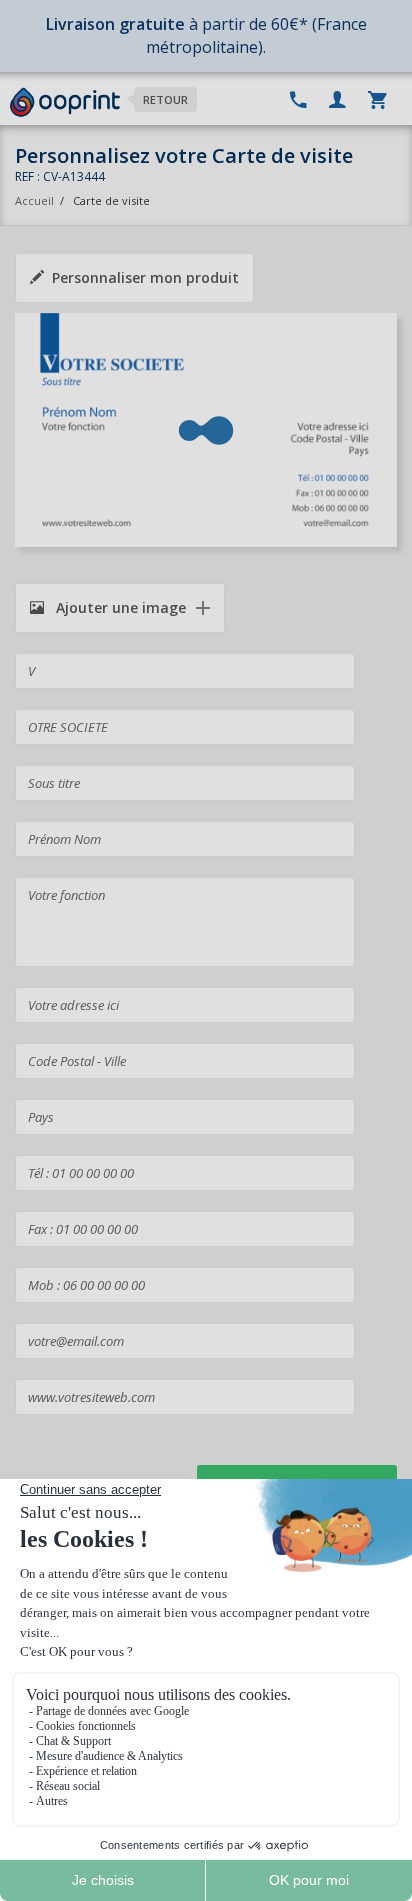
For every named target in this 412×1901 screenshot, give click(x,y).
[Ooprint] (65, 103)
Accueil (34, 200)
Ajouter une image (119, 607)
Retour (165, 99)
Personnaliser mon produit (145, 277)
